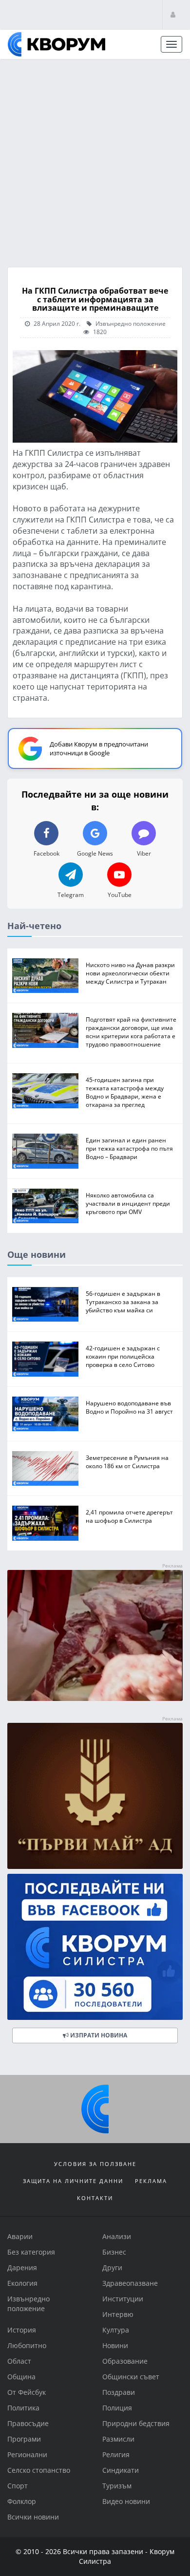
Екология (22, 2283)
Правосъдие (28, 2423)
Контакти (95, 2198)
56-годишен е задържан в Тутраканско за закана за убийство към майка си (123, 1302)
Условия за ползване (95, 2164)
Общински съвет (131, 2377)
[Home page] (57, 44)
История (22, 2330)
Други (112, 2268)
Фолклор (22, 2501)
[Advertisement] (95, 160)
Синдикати (121, 2470)
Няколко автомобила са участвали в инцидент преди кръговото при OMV (128, 1203)
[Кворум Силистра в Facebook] (95, 1947)
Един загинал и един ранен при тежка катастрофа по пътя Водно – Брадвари (129, 1148)
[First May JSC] (95, 1796)
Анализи (117, 2236)
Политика (23, 2408)
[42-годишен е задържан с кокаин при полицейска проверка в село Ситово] (45, 1359)
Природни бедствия (136, 2423)
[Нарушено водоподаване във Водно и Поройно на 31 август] (45, 1414)
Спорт (18, 2486)
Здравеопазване (130, 2283)
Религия (116, 2455)
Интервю (118, 2314)
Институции (123, 2299)
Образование (125, 2361)
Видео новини (126, 2501)
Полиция (117, 2408)
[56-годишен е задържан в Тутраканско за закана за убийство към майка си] (45, 1304)
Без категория (31, 2252)
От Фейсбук (27, 2392)
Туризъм (117, 2486)
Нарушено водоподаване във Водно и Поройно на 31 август (129, 1407)
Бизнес (114, 2252)
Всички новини (33, 2517)
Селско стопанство (39, 2470)
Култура (116, 2330)
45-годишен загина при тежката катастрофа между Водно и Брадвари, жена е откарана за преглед (125, 1092)
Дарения (22, 2268)
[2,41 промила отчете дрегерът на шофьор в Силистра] (45, 1523)
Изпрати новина (98, 2035)
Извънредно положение (130, 323)
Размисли (118, 2439)
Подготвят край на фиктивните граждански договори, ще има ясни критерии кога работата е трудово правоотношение (131, 1032)
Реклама (151, 2181)
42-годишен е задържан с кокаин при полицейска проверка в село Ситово (123, 1356)
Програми (24, 2439)
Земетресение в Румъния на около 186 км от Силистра (127, 1462)
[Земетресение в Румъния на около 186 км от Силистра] (45, 1468)
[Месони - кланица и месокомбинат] (95, 1698)
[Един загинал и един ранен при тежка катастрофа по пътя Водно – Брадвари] (45, 1151)
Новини (115, 2345)
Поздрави (119, 2392)
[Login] (173, 14)
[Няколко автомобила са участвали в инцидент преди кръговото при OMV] (45, 1206)
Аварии (20, 2236)
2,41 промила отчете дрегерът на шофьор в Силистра (129, 1516)
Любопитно (27, 2345)
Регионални (27, 2455)
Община (21, 2377)
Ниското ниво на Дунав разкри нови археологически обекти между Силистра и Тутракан (130, 973)
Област (19, 2361)
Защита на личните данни (73, 2181)
